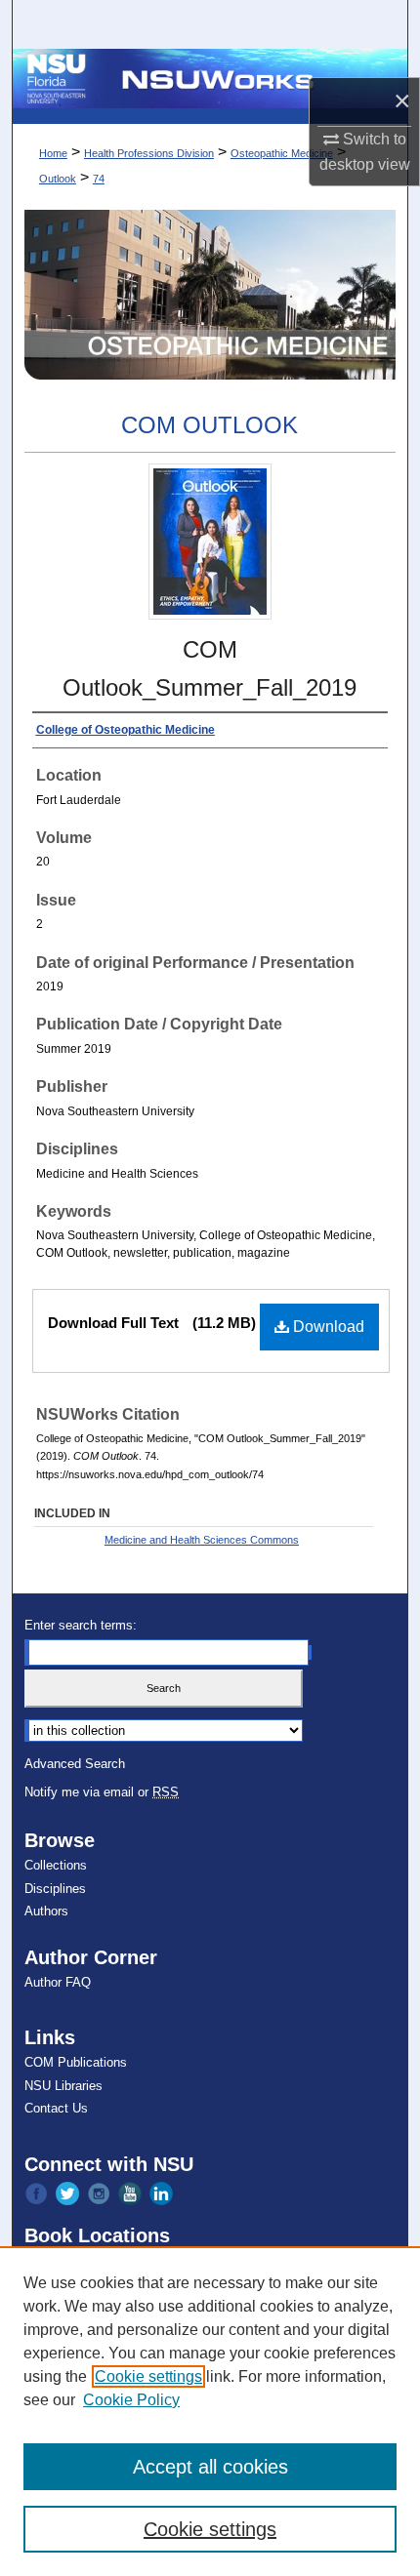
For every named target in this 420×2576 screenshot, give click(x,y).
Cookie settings (148, 2376)
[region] (210, 2411)
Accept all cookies (210, 2467)
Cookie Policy (131, 2400)
